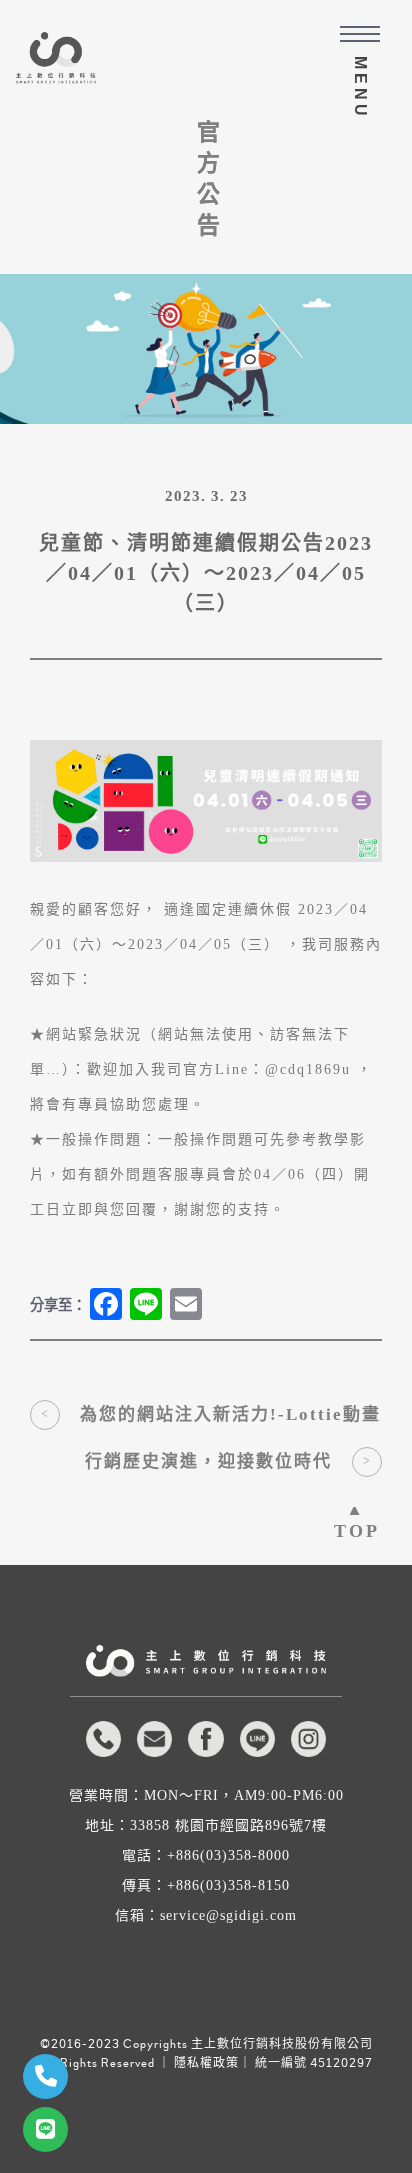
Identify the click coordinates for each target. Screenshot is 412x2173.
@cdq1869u (308, 1069)
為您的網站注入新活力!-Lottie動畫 (230, 1414)
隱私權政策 (206, 2063)
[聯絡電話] (45, 2076)
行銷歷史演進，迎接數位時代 (208, 1461)
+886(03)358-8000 (228, 1856)
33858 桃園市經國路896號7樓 (228, 1826)
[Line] (45, 2129)
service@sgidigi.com (228, 1916)
